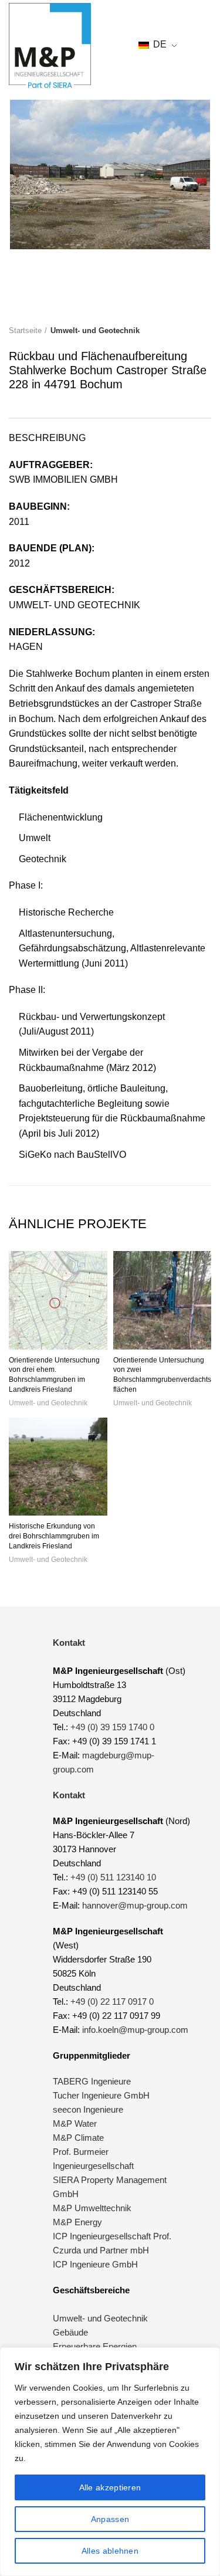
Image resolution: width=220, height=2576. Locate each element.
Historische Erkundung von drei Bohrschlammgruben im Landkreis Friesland (54, 1536)
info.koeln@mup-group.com (135, 2030)
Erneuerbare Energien (95, 2346)
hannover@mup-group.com (135, 1905)
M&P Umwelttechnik (93, 2208)
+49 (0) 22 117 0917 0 (112, 2002)
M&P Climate (78, 2138)
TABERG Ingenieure (92, 2081)
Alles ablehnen (110, 2551)
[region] (110, 2462)
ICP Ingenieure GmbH (95, 2264)
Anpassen (110, 2519)
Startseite (25, 331)
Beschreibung (47, 438)
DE (159, 44)
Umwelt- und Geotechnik (95, 331)
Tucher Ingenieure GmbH (101, 2095)
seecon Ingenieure (88, 2109)
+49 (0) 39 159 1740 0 (112, 1727)
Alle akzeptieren (110, 2487)
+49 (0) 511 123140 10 (113, 1877)
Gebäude (70, 2332)
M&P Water (75, 2123)
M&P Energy (79, 2222)
